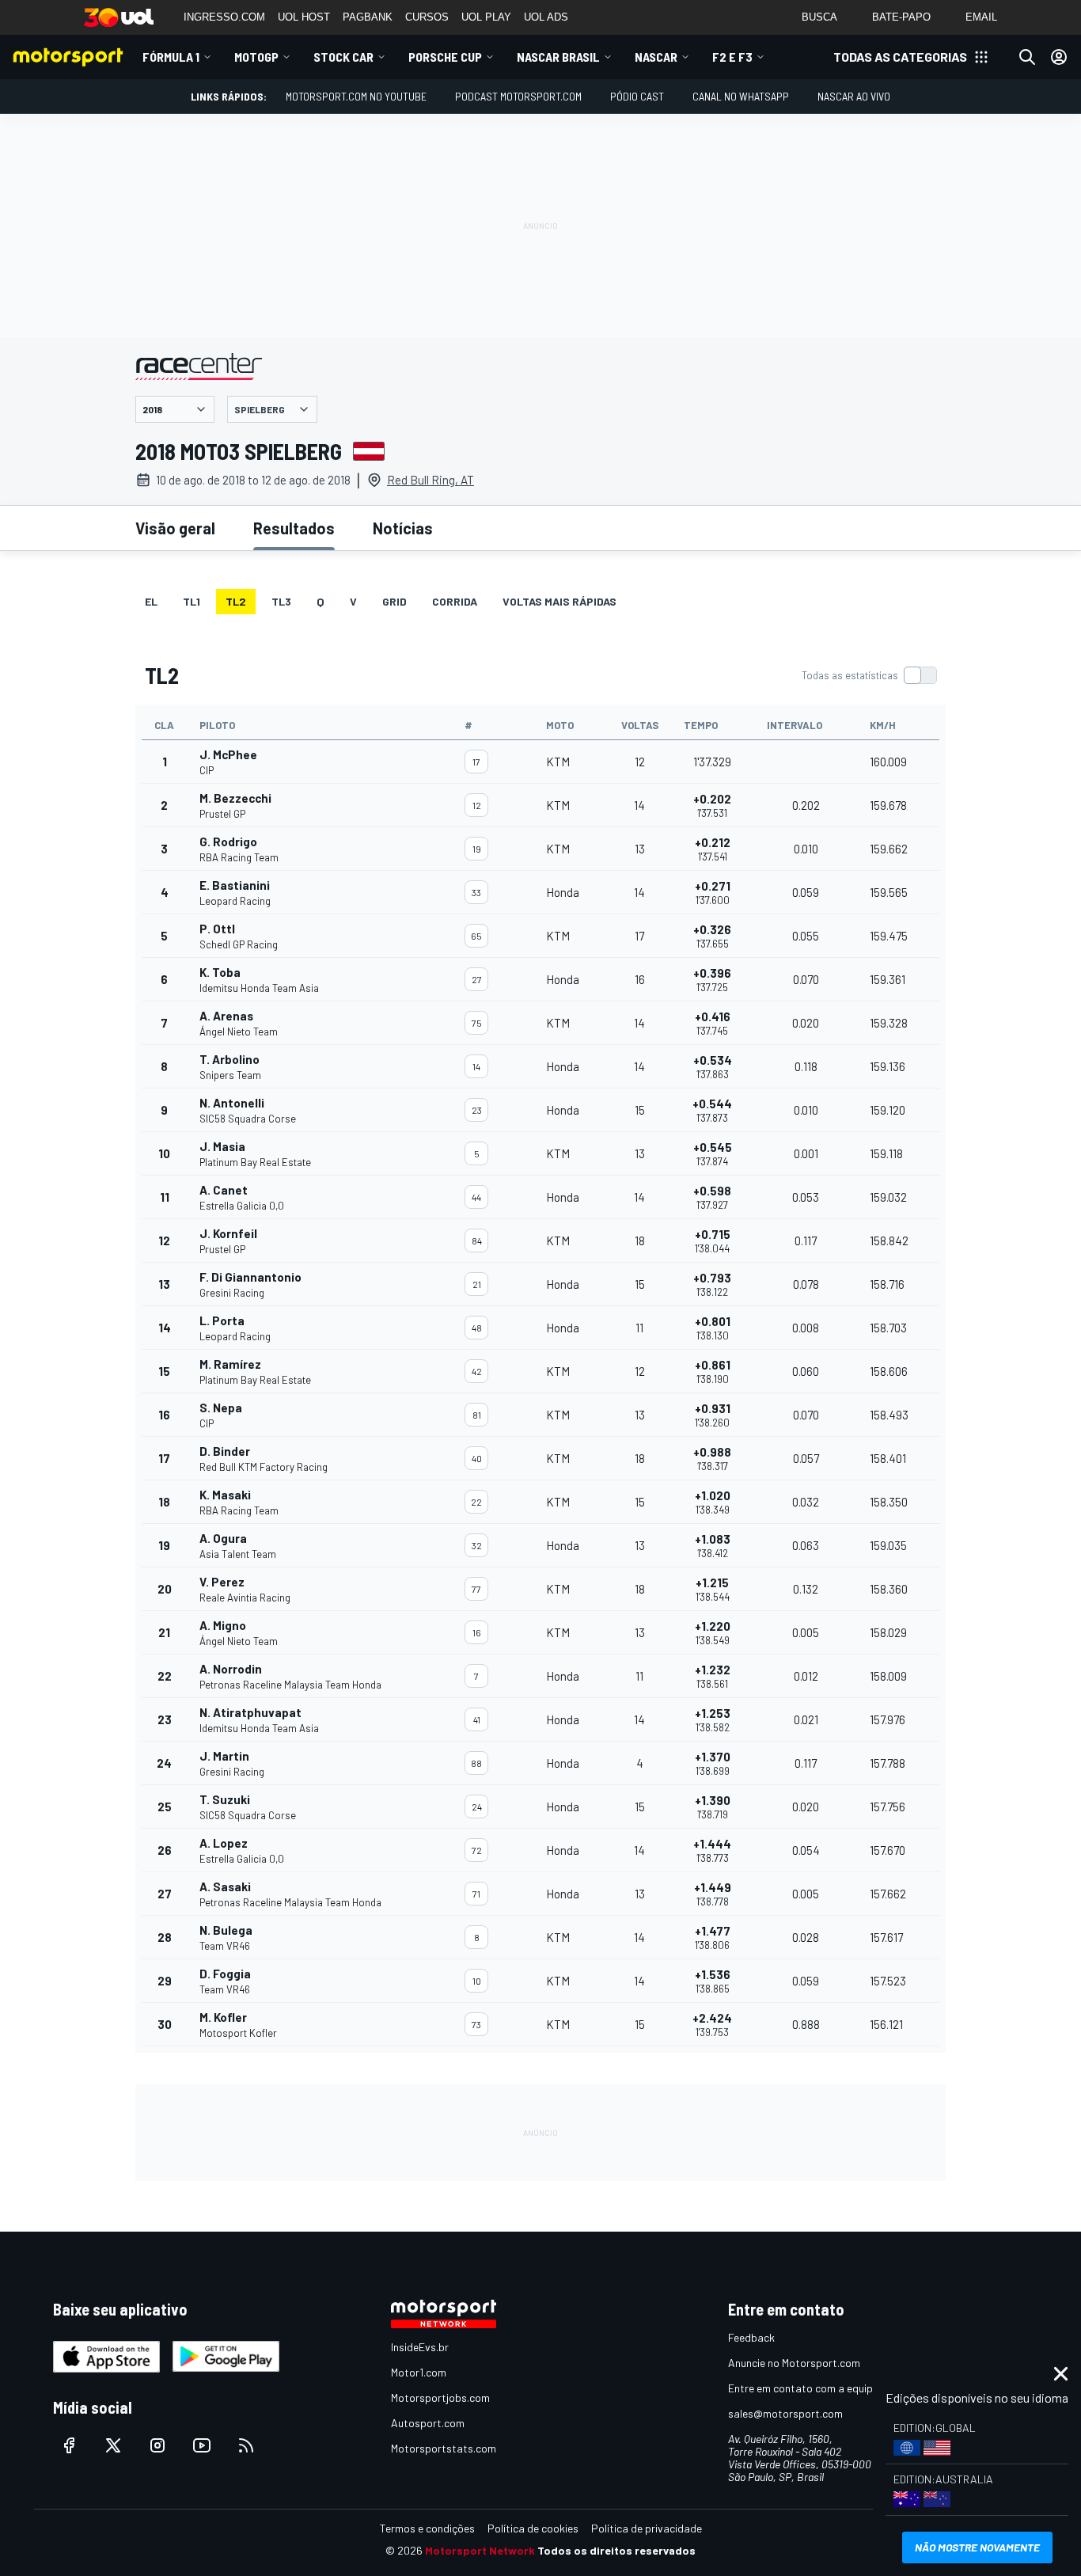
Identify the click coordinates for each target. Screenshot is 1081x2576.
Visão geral (175, 528)
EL (151, 601)
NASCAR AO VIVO (854, 96)
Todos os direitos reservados (616, 2550)
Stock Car (343, 57)
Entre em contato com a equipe (803, 2388)
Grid (394, 601)
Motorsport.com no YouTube (356, 96)
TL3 (281, 601)
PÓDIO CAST (637, 96)
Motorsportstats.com (444, 2448)
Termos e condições (427, 2528)
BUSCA (819, 17)
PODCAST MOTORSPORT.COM (518, 96)
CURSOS (427, 17)
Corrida (455, 601)
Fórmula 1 (171, 57)
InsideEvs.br (420, 2347)
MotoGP (256, 57)
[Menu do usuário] (1059, 57)
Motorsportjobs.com (440, 2397)
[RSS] (246, 2445)
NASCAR (656, 57)
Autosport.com (428, 2423)
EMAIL (981, 17)
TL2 (236, 601)
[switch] (869, 675)
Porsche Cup (445, 57)
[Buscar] (1027, 57)
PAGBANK (368, 17)
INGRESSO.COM (224, 17)
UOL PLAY (486, 17)
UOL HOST (304, 17)
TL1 (192, 601)
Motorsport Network (480, 2550)
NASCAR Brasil (558, 57)
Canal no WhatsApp (741, 96)
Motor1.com (419, 2372)
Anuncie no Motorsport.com (794, 2363)
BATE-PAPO (901, 17)
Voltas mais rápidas (559, 601)
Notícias (403, 528)
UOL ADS (546, 17)
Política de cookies (533, 2528)
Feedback (751, 2337)
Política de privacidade (647, 2528)
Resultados (294, 528)
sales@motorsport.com (785, 2413)
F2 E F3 (732, 57)
